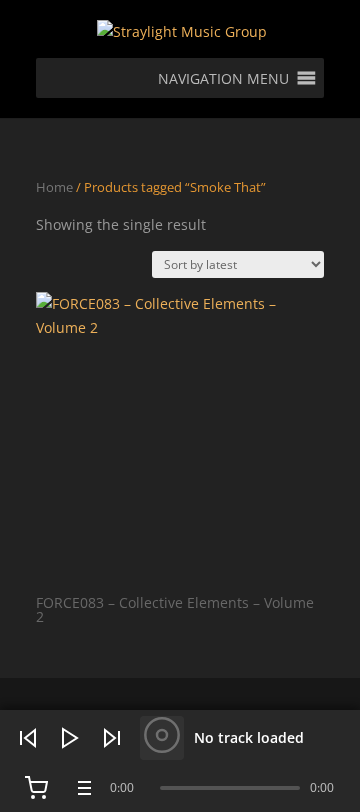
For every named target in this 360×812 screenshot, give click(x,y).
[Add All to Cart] (36, 788)
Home (54, 187)
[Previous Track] (28, 738)
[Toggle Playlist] (82, 788)
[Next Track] (112, 738)
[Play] (70, 738)
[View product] (162, 738)
